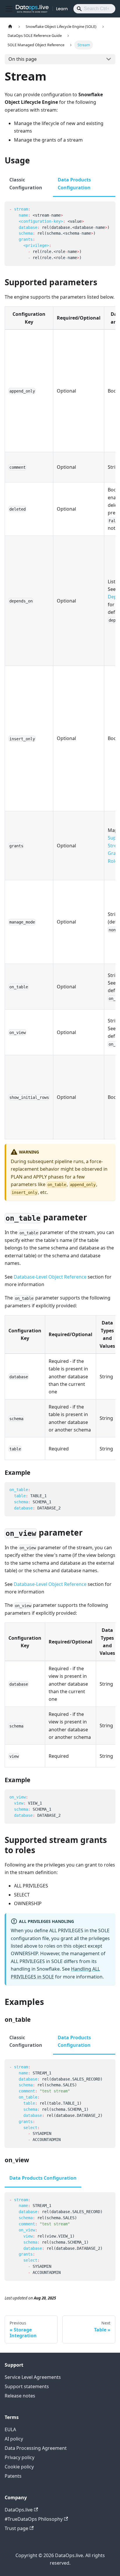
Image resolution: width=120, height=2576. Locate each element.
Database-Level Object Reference (50, 1277)
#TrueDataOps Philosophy (34, 2519)
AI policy (14, 2439)
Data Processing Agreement (36, 2448)
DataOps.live (19, 2510)
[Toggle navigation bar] (9, 9)
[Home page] (10, 27)
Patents (13, 2476)
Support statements (27, 2386)
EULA (10, 2429)
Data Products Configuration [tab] (74, 183)
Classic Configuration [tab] (26, 183)
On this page (23, 59)
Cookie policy (19, 2467)
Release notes (20, 2396)
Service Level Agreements (33, 2377)
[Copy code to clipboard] (108, 209)
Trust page (16, 2528)
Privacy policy (20, 2457)
